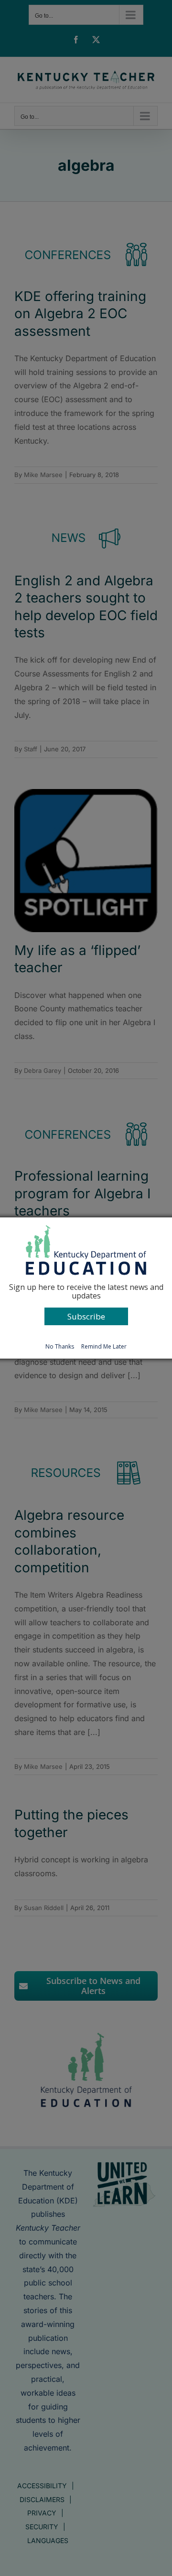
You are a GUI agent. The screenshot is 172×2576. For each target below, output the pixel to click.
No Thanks (60, 1346)
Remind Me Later (104, 1346)
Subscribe (86, 1316)
